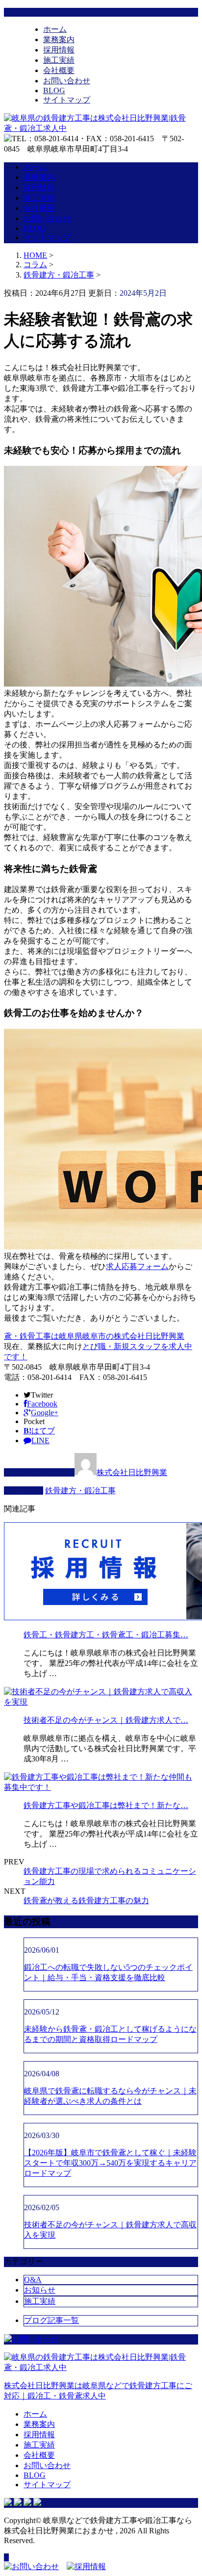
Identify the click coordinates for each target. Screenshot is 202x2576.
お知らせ (40, 2290)
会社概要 (59, 70)
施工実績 (59, 60)
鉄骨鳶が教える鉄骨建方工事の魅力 (86, 1900)
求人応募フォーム (137, 1266)
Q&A (33, 2280)
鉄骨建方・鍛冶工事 (59, 275)
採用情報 (59, 50)
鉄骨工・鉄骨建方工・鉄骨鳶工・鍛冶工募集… (106, 1635)
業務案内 (59, 39)
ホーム (55, 29)
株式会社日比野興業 (132, 1472)
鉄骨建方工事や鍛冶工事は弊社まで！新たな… (106, 1805)
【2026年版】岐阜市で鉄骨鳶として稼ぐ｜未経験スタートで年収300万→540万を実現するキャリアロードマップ (110, 2163)
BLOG (54, 90)
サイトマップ (67, 100)
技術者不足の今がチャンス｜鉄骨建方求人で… (106, 1720)
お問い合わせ (67, 81)
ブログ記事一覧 (51, 2320)
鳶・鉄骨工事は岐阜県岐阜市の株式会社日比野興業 (94, 1336)
